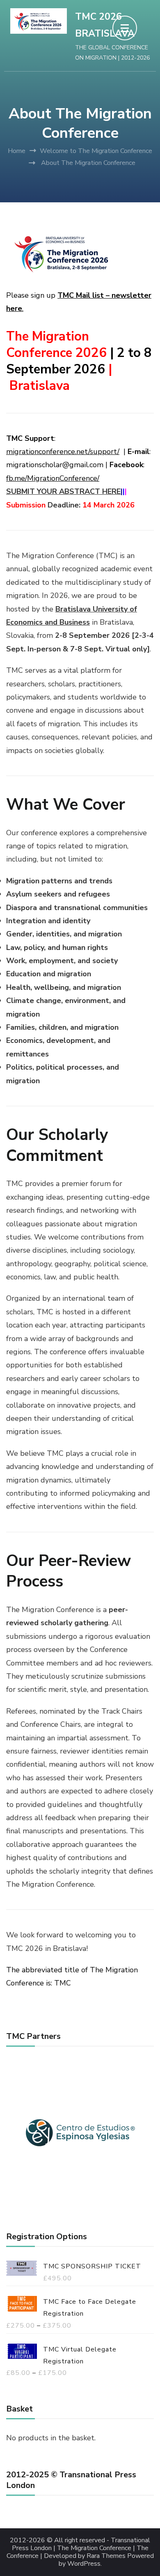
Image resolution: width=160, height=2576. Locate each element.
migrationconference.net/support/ (63, 452)
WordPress (84, 2564)
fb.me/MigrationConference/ (53, 478)
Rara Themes (106, 2556)
